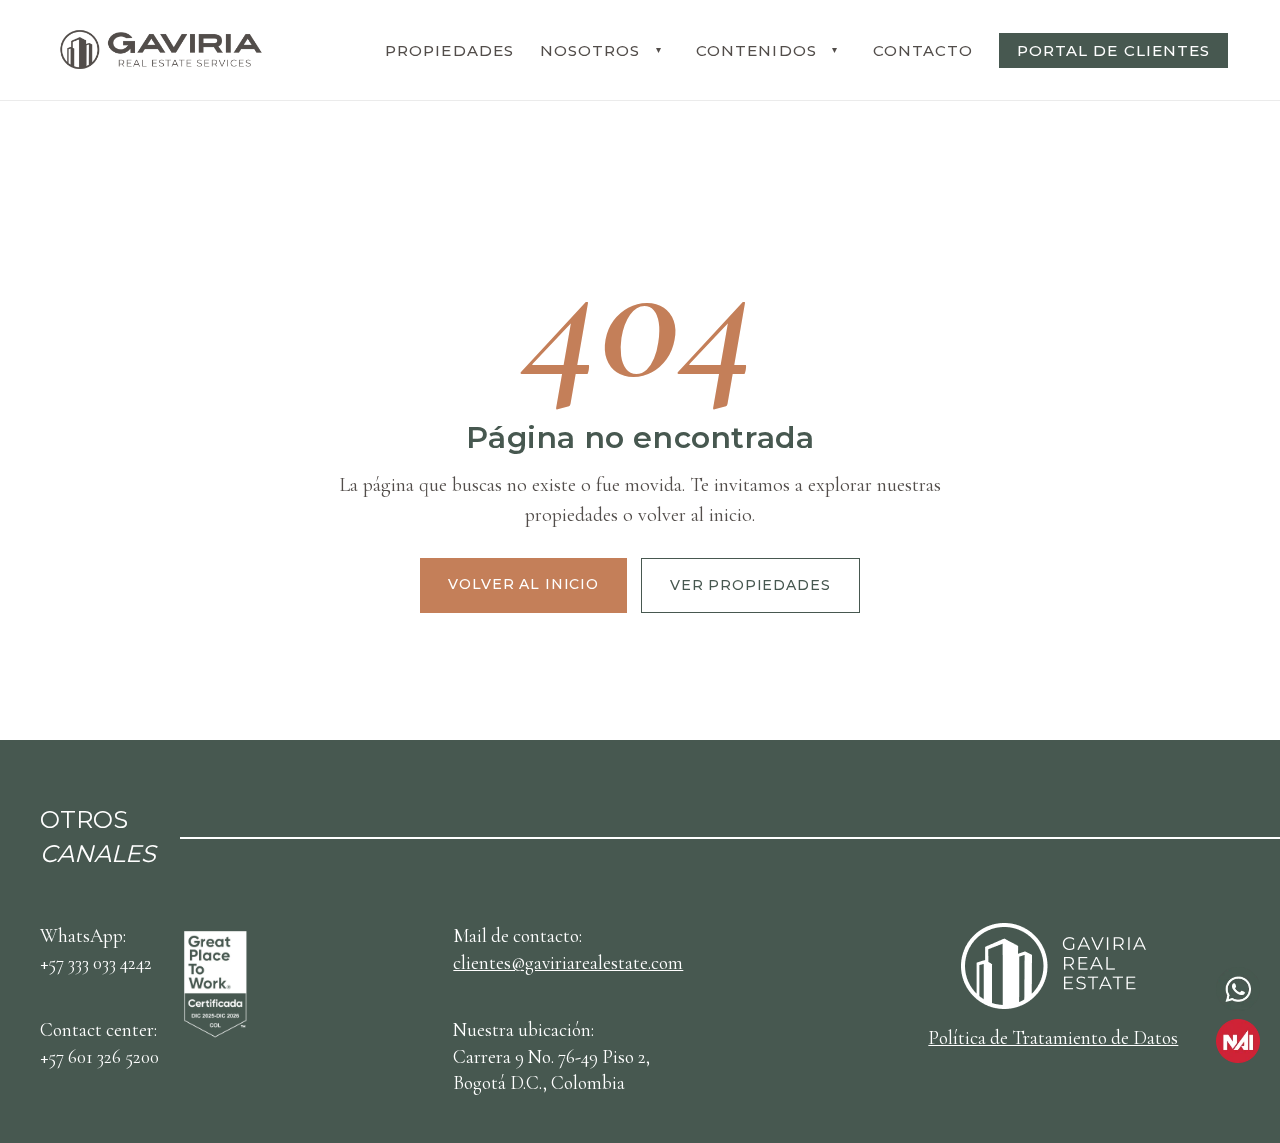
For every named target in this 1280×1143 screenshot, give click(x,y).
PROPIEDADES (449, 50)
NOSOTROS (590, 50)
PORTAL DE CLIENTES (1113, 50)
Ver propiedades (750, 585)
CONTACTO (923, 50)
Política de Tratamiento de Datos (1053, 1037)
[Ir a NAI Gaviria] (1238, 1041)
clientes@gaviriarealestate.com (568, 962)
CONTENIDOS (756, 50)
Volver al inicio (523, 584)
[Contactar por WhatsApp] (1238, 989)
